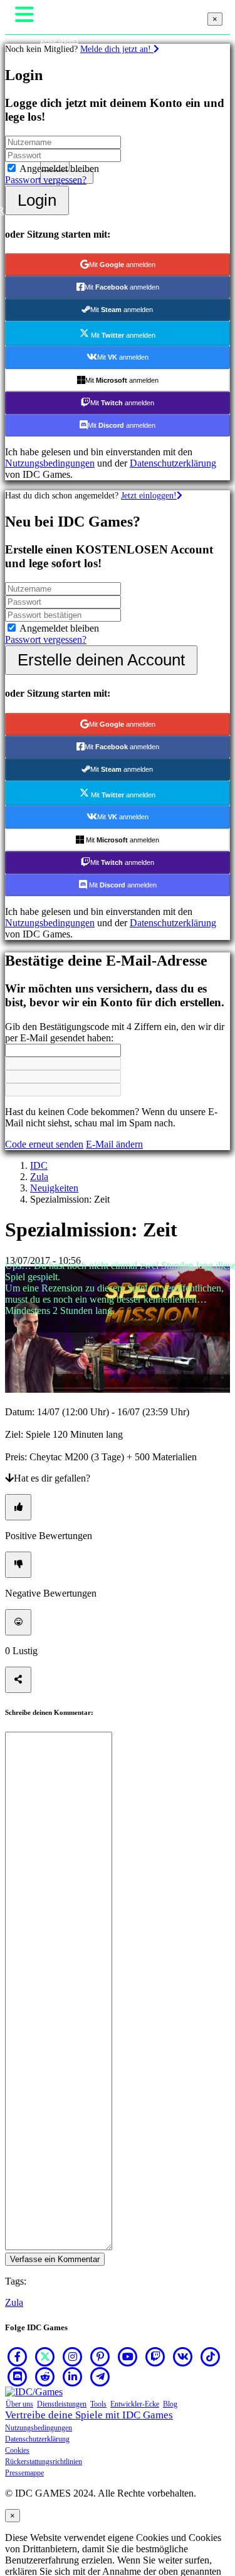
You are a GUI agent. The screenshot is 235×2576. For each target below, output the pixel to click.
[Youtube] (128, 2356)
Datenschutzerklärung (37, 2439)
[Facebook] (18, 2356)
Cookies (17, 2450)
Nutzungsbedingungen (39, 2428)
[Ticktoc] (211, 2356)
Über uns (19, 2404)
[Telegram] (100, 2376)
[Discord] (18, 2376)
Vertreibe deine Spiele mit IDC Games (89, 2415)
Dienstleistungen (62, 2404)
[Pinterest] (100, 2356)
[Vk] (183, 2356)
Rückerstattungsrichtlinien (44, 2462)
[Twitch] (155, 2356)
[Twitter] (45, 2356)
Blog (170, 2404)
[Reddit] (45, 2376)
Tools (98, 2404)
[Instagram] (73, 2356)
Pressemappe (24, 2473)
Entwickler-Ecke (135, 2404)
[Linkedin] (73, 2376)
